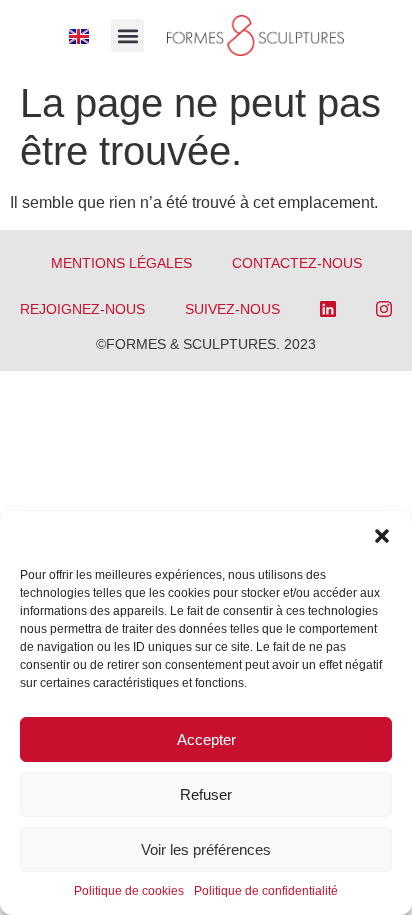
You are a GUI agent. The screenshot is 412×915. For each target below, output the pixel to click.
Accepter (206, 739)
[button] (382, 536)
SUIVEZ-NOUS (232, 309)
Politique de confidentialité (266, 891)
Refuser (206, 794)
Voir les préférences (206, 849)
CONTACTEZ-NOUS (297, 263)
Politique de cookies (129, 891)
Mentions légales (121, 263)
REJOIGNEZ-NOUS (82, 309)
